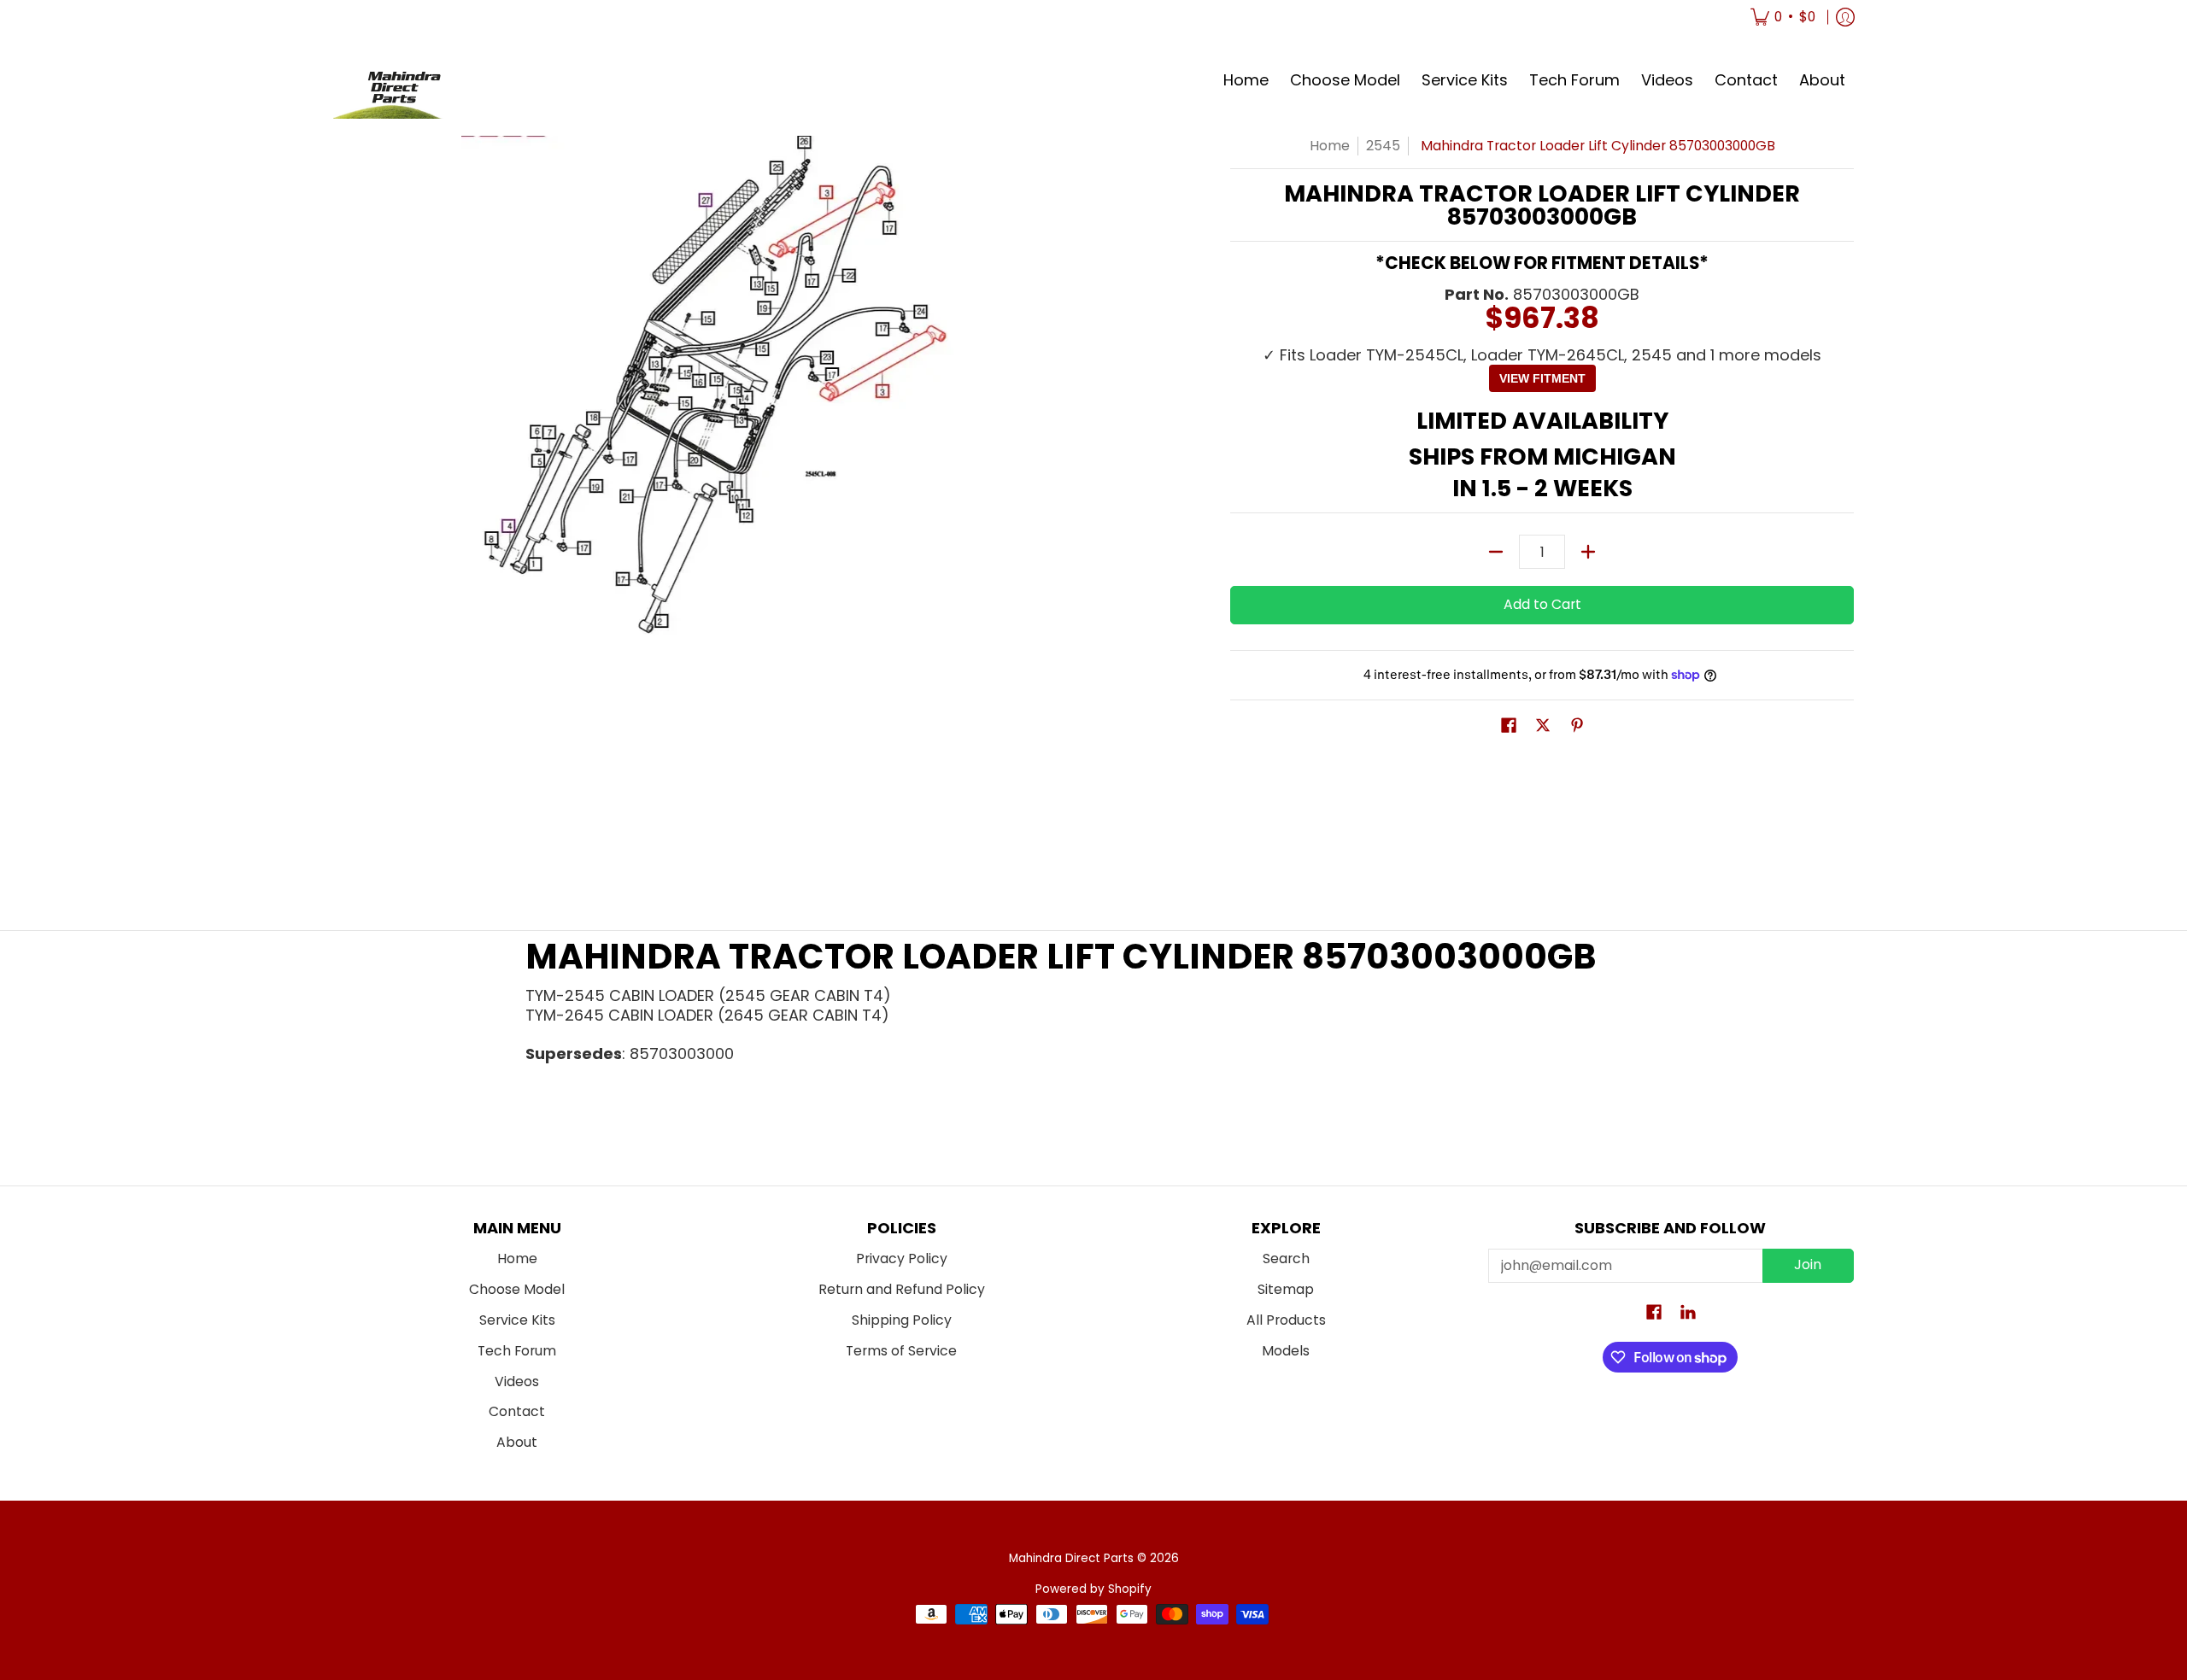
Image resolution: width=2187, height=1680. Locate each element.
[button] (1509, 727)
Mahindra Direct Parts (1071, 1558)
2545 (1383, 146)
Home (1330, 146)
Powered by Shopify (1093, 1589)
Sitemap (1286, 1289)
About (517, 1442)
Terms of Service (901, 1351)
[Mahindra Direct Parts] (397, 81)
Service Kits (517, 1320)
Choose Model (517, 1289)
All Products (1286, 1320)
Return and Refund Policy (902, 1289)
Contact (517, 1411)
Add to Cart (1542, 604)
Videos (517, 1381)
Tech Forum (517, 1351)
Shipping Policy (902, 1320)
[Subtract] (1496, 552)
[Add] (1588, 552)
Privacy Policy (902, 1259)
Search (1286, 1259)
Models (1286, 1351)
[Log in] (1845, 17)
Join (1808, 1264)
